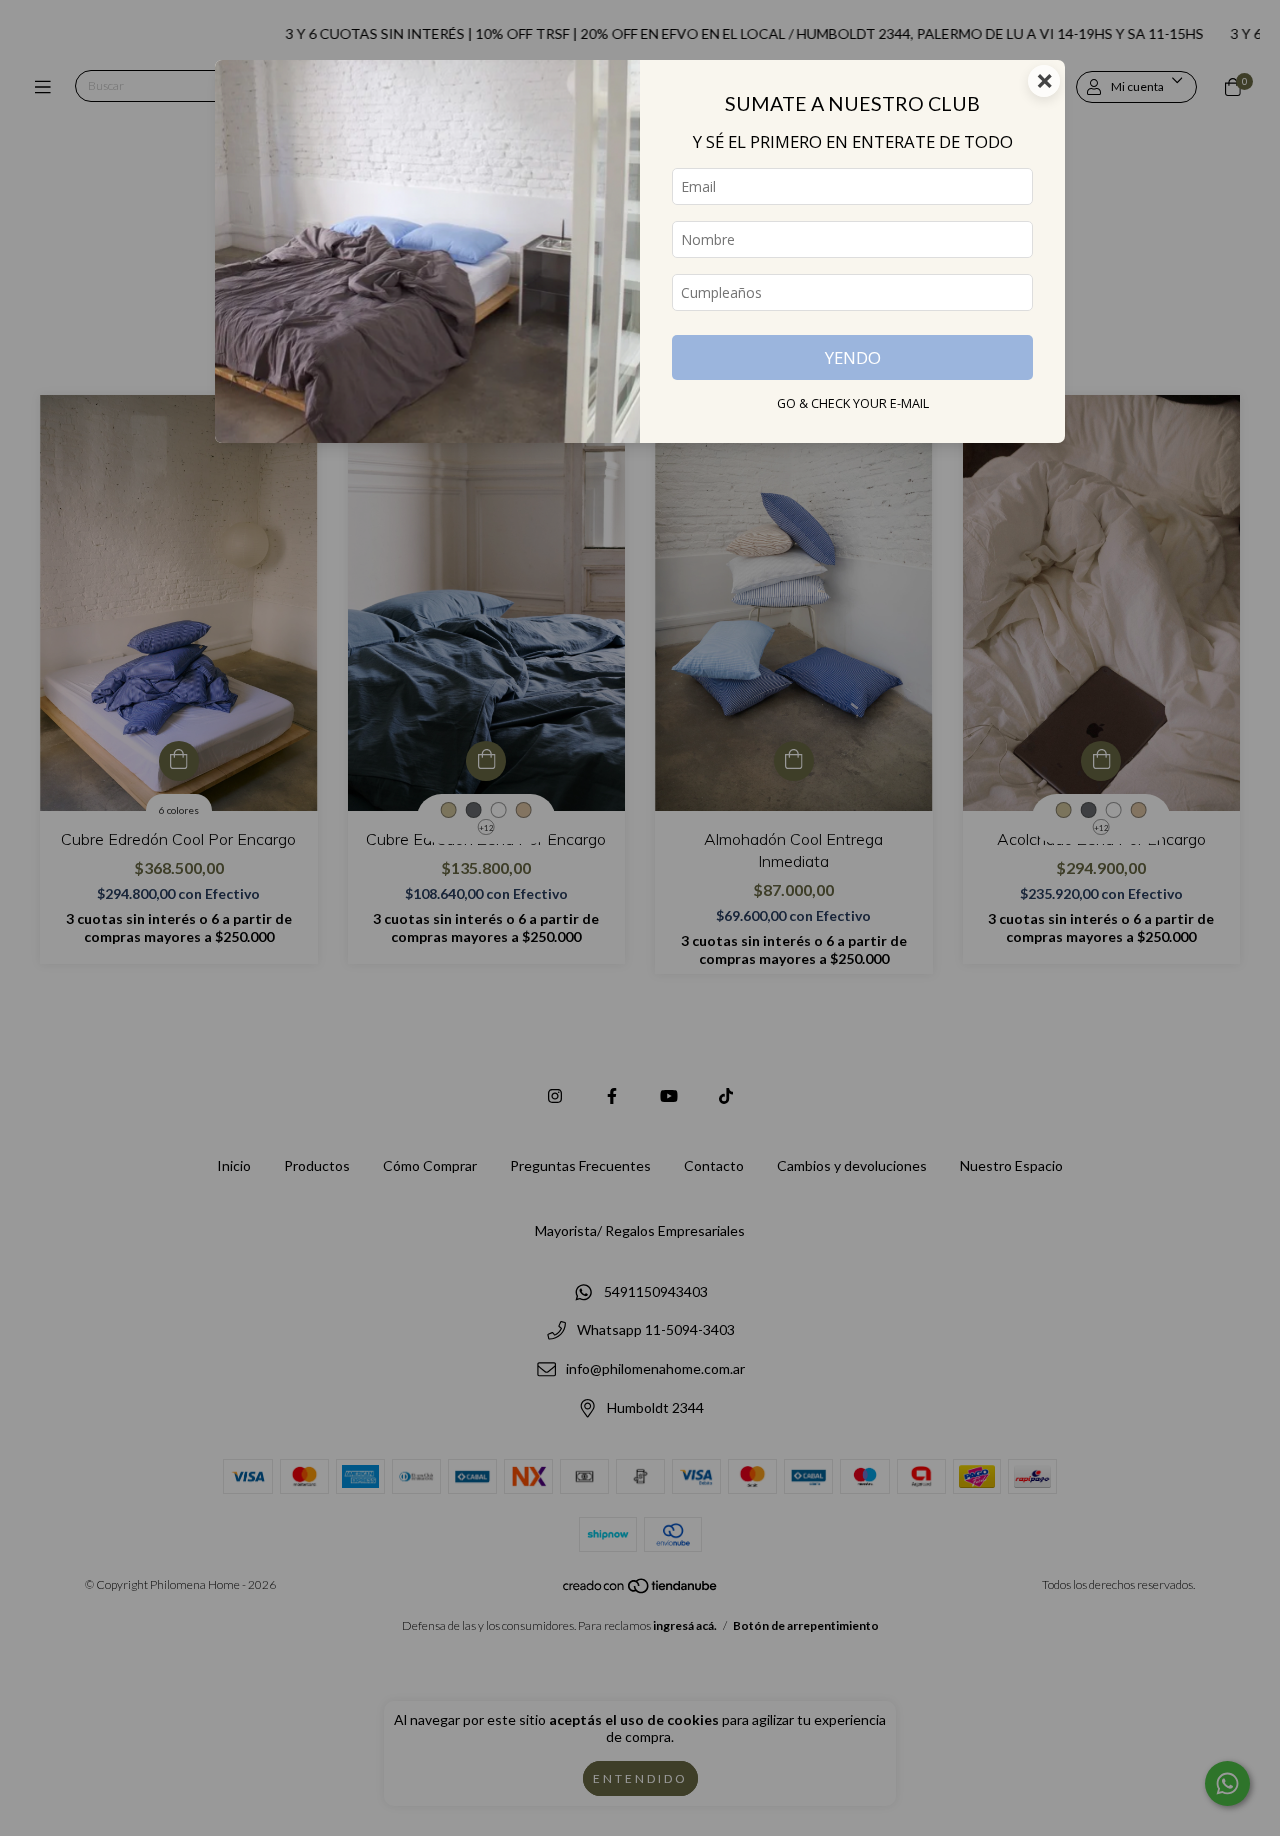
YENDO (853, 357)
